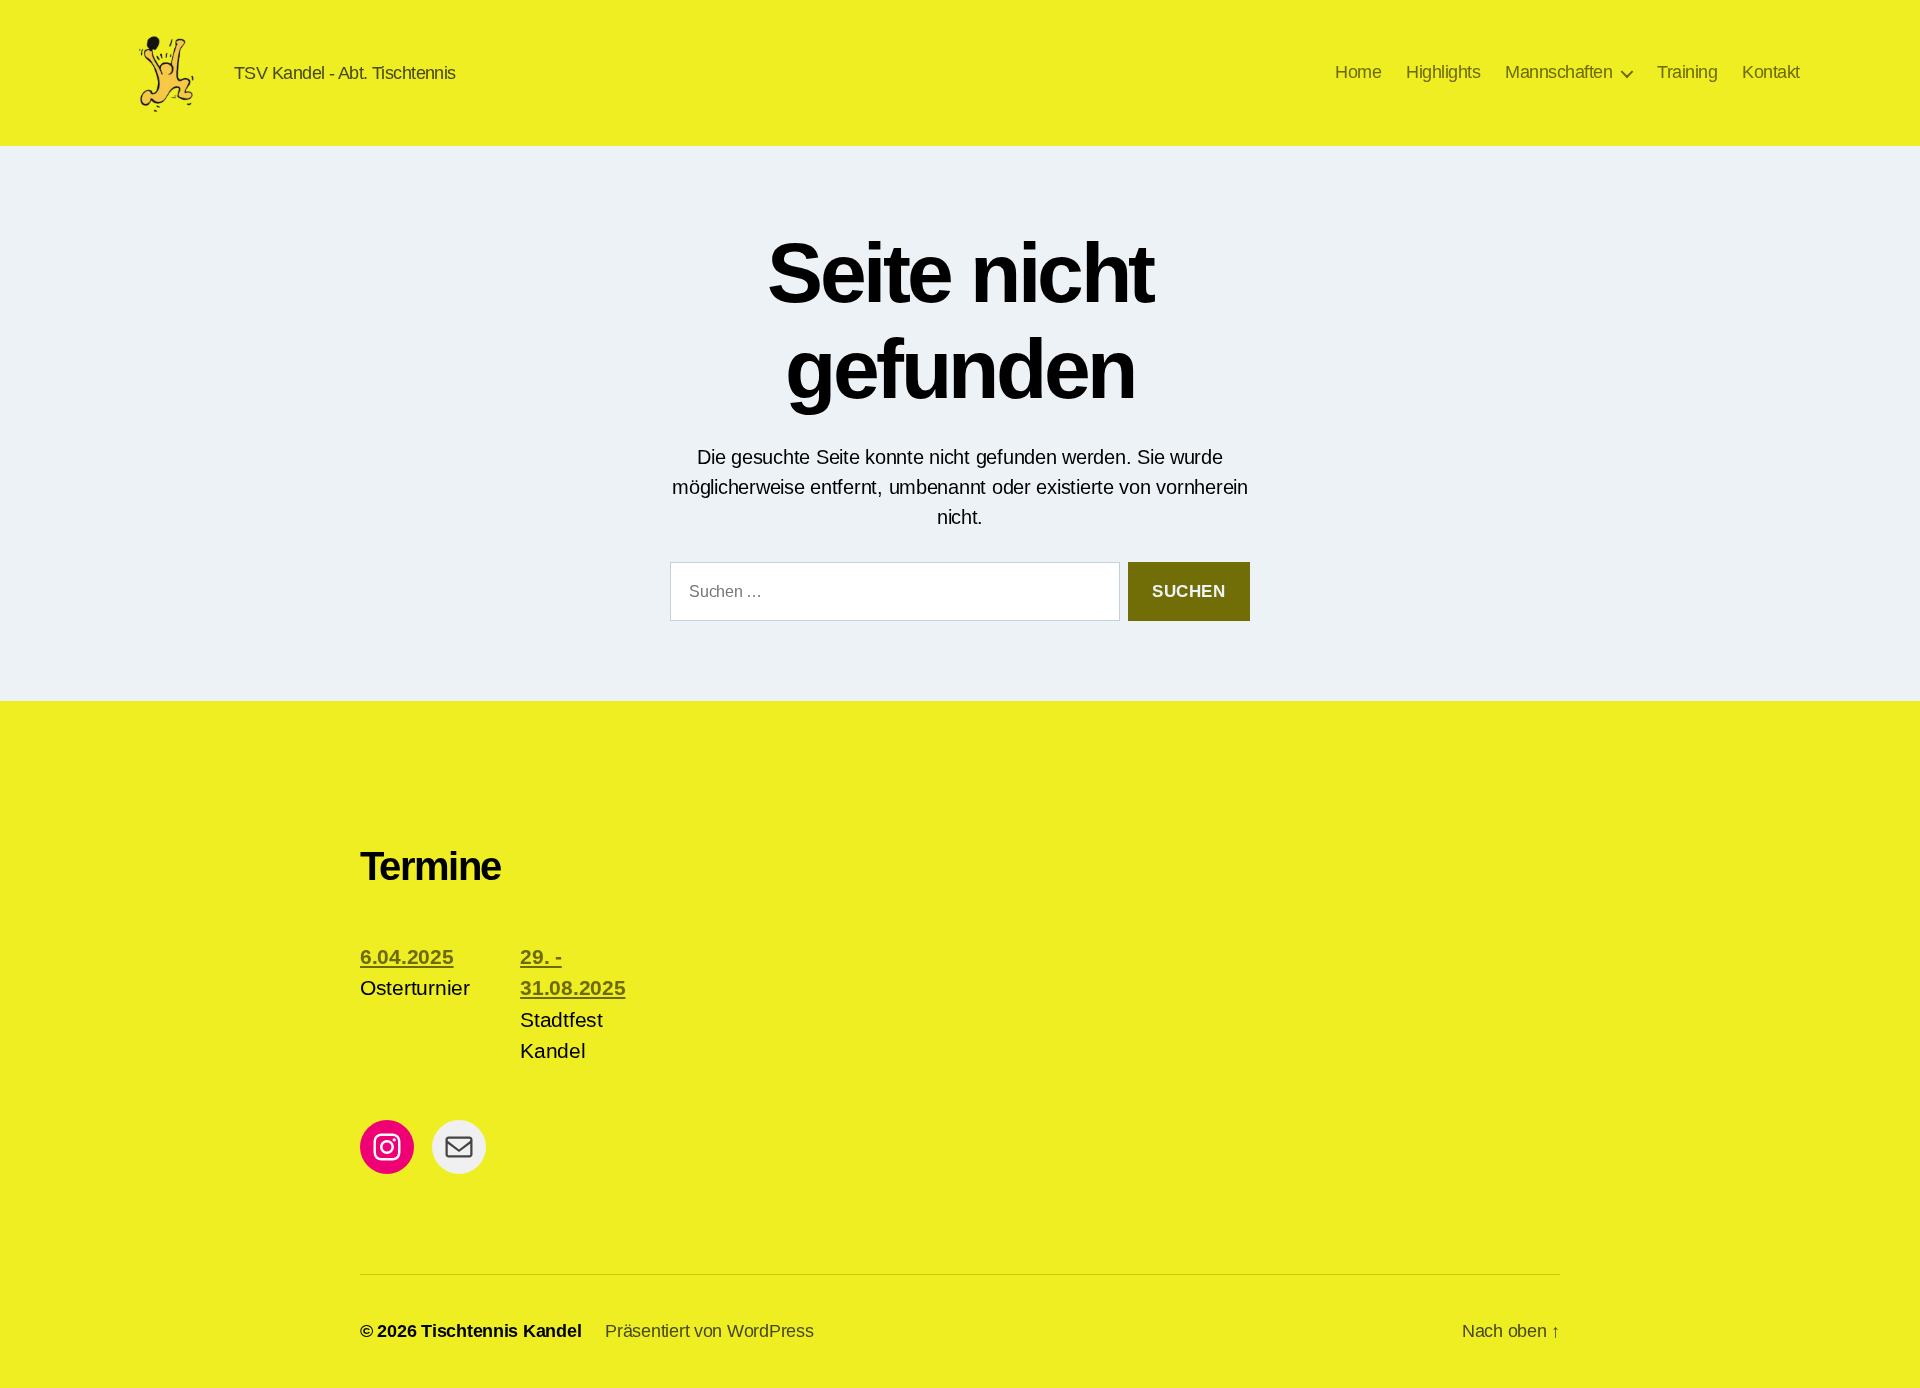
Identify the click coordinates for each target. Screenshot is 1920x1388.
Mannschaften (1558, 72)
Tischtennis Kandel (501, 1331)
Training (1687, 72)
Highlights (1443, 72)
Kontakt (1771, 72)
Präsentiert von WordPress (709, 1331)
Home (1358, 72)
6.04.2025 (407, 956)
